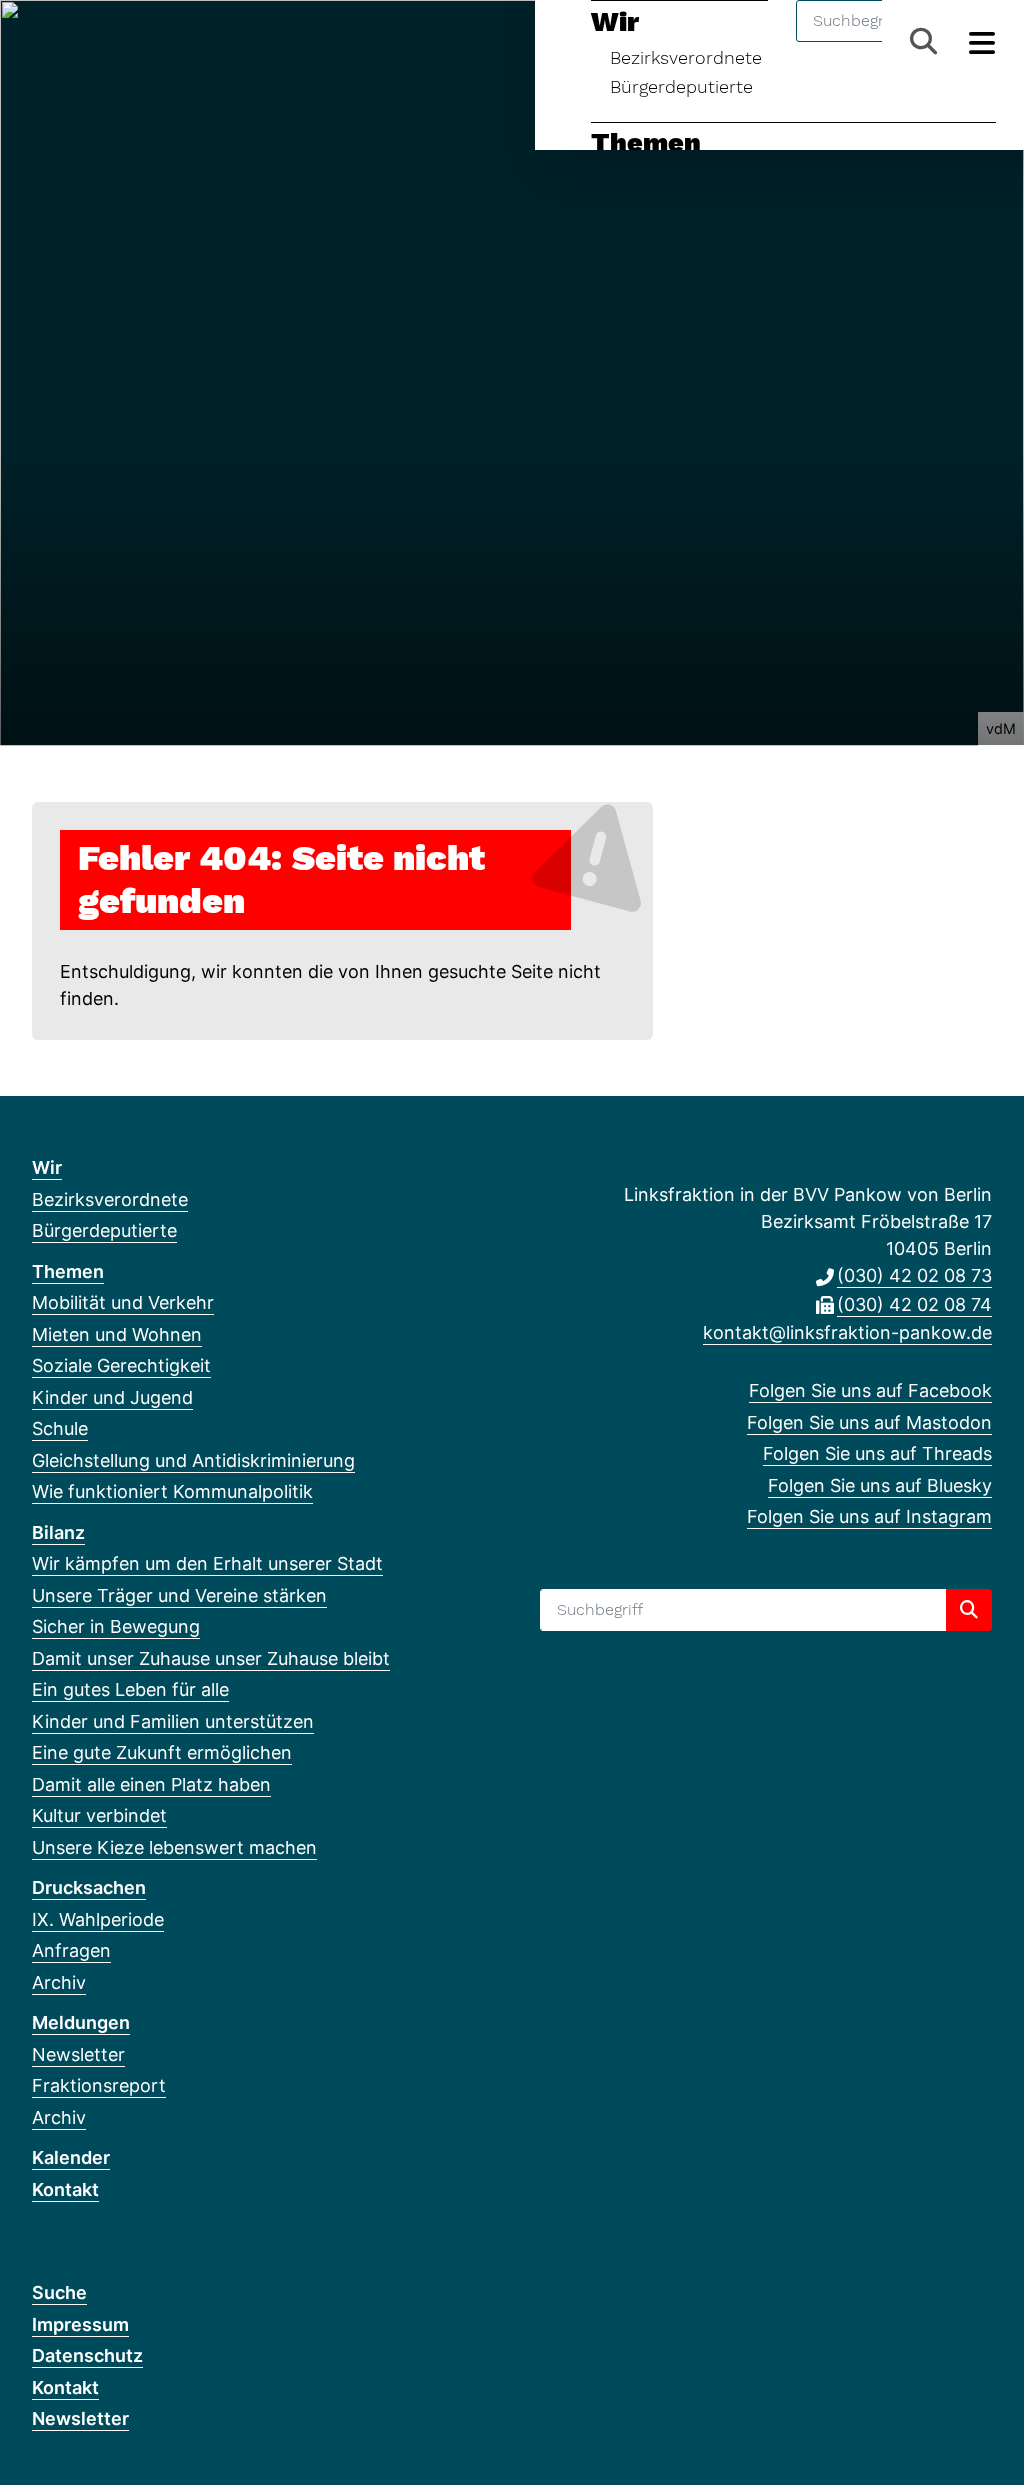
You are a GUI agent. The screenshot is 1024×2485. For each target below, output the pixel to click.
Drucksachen (89, 1887)
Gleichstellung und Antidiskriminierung (193, 1460)
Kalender (71, 2157)
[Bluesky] (141, 42)
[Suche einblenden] (923, 41)
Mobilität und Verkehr (123, 1302)
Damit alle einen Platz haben (151, 1784)
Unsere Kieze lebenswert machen (174, 1847)
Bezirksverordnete (110, 1199)
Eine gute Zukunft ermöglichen (162, 1752)
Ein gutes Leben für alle (130, 1689)
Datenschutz (87, 2355)
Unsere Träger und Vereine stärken (179, 1595)
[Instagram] (174, 42)
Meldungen (81, 2022)
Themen (646, 143)
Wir (47, 1167)
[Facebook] (42, 42)
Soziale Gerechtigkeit (121, 1365)
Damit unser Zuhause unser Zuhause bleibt (211, 1658)
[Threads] (108, 42)
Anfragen (71, 1950)
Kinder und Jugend (112, 1397)
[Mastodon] (75, 42)
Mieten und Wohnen (117, 1334)
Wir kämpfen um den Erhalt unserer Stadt (207, 1563)
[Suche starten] (969, 1610)
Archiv (59, 1982)
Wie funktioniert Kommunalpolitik (172, 1491)
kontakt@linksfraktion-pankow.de (847, 1332)
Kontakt (65, 2189)
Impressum (80, 2324)
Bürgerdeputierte (681, 86)
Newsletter (78, 2054)
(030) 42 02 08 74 (914, 1304)
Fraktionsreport (99, 2085)
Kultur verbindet (99, 1815)
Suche (59, 2292)
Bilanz (58, 1532)
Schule (60, 1428)
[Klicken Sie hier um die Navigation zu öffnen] (982, 41)
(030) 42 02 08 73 (914, 1275)
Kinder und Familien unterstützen (173, 1721)
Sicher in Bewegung (116, 1626)
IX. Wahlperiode (98, 1919)
